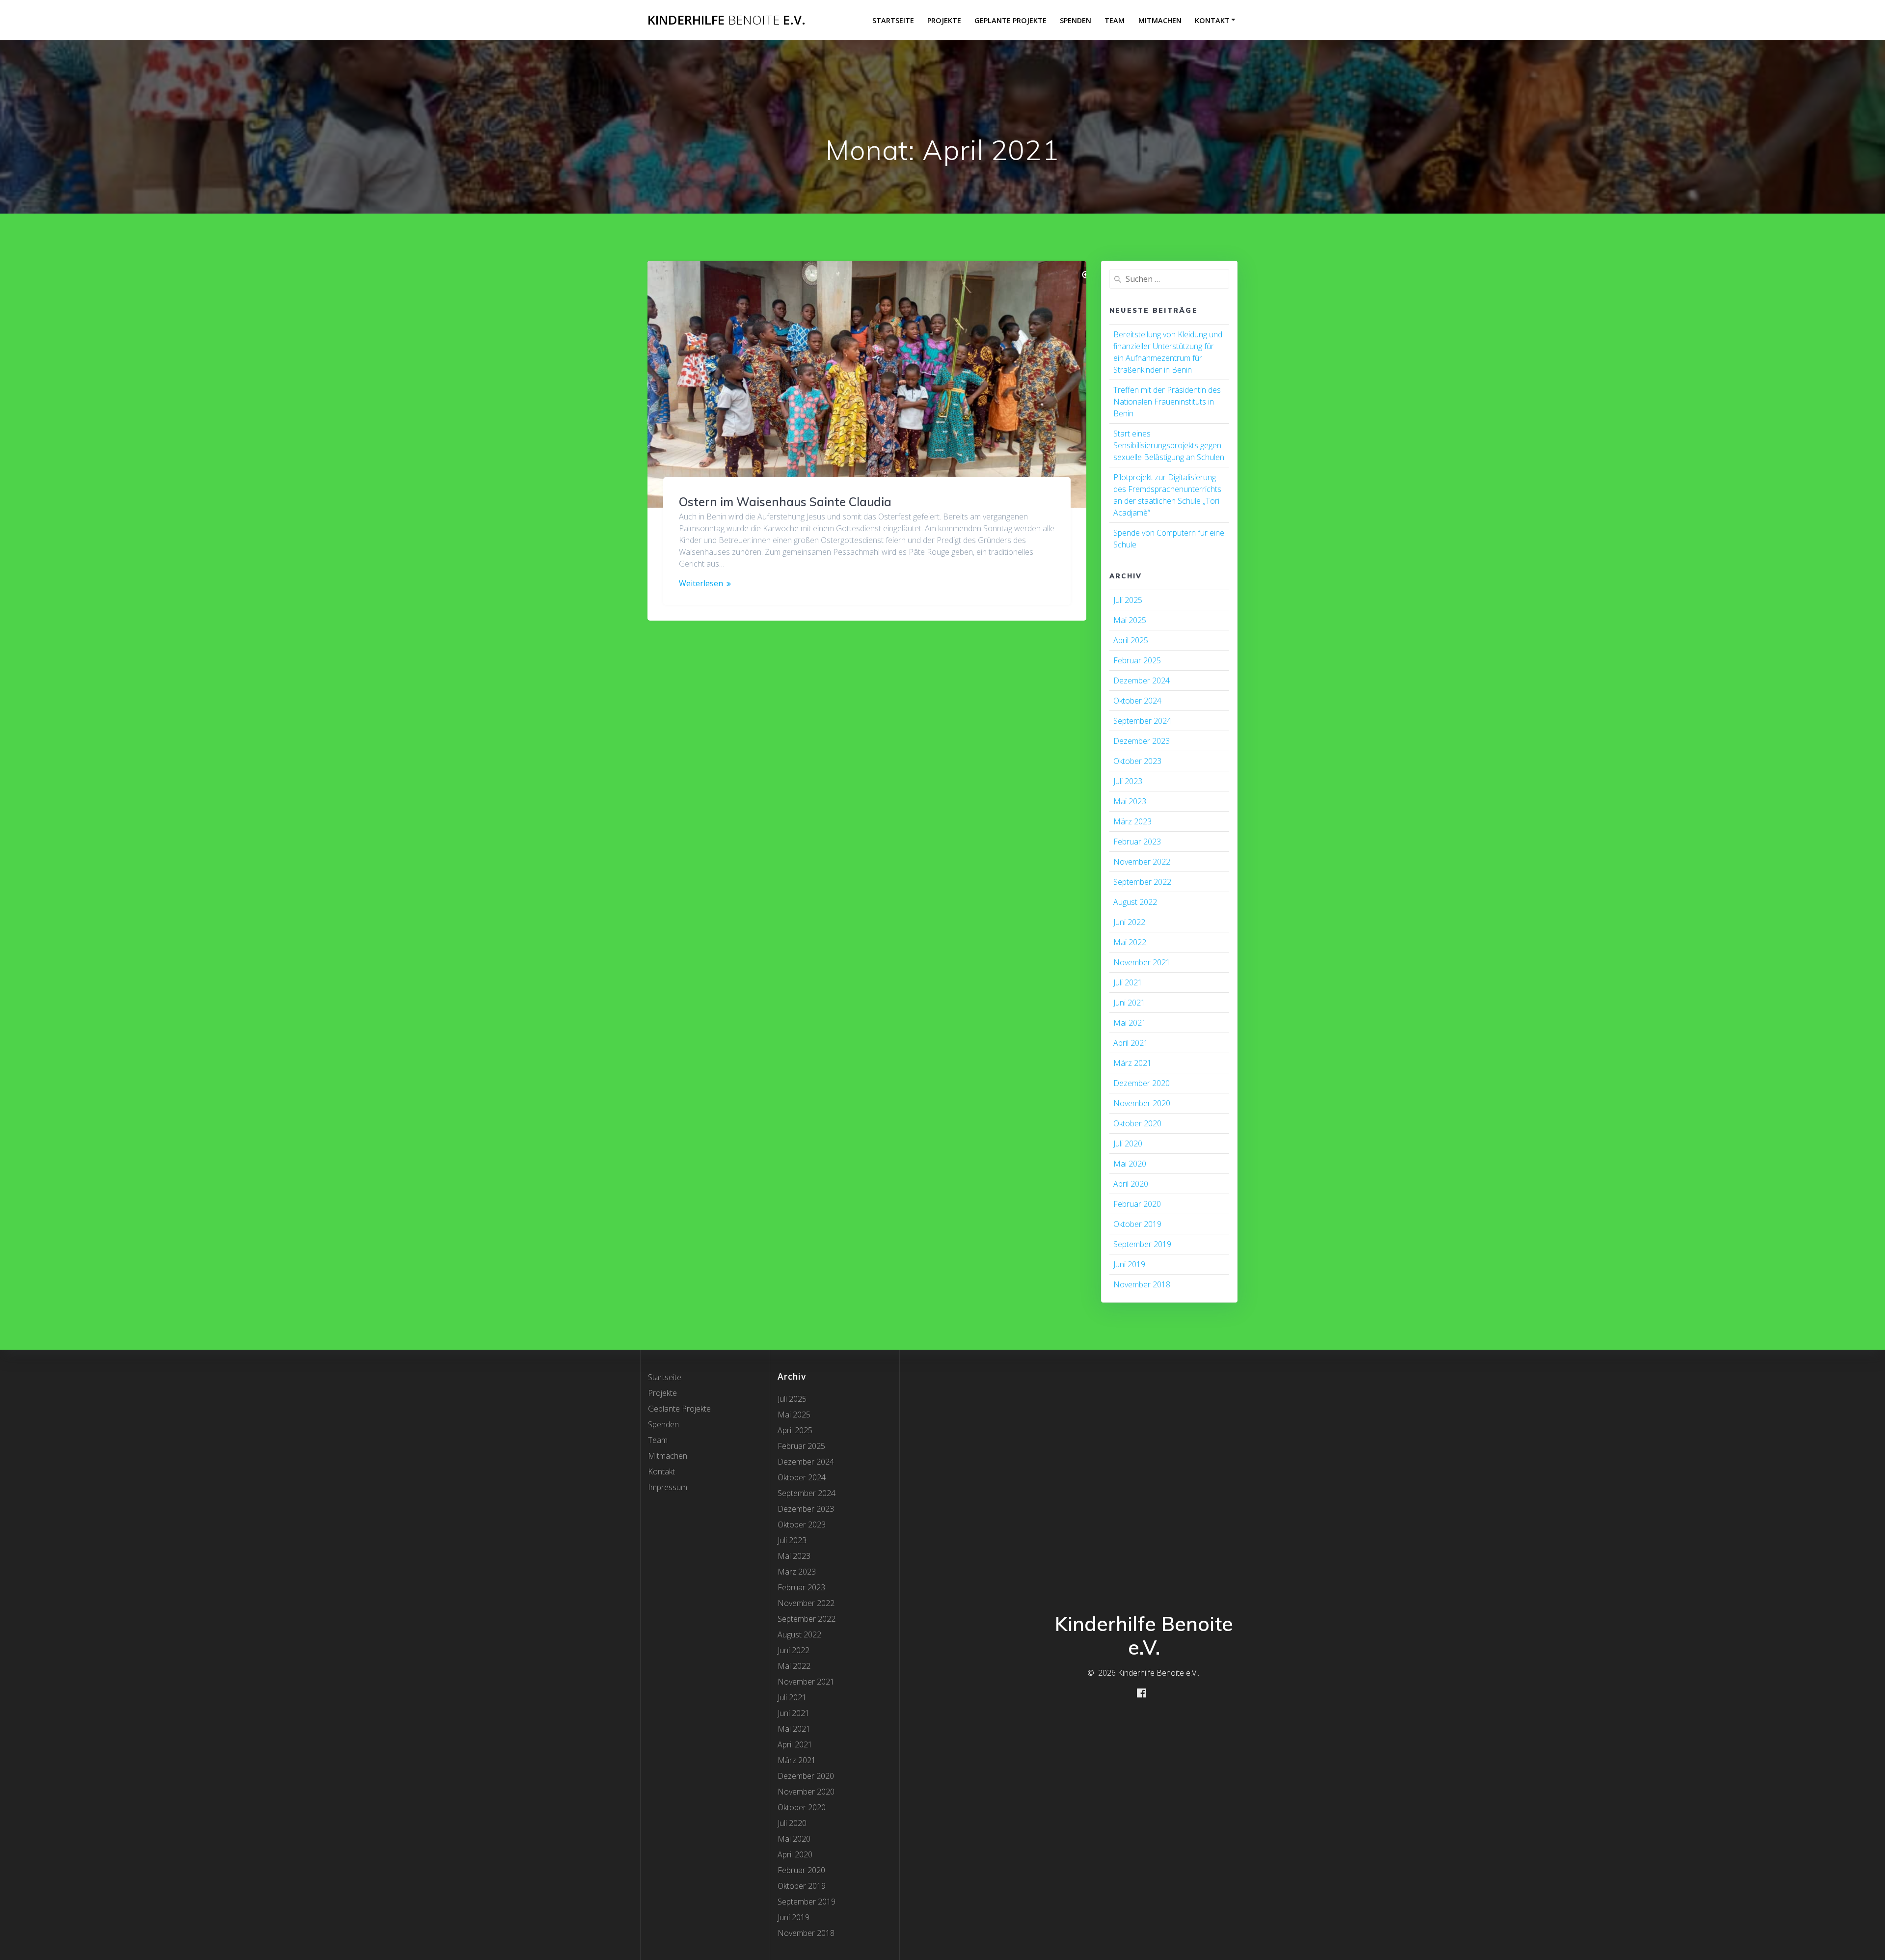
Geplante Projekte (1010, 20)
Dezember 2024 (1142, 681)
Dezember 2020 (1142, 1083)
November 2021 (1142, 962)
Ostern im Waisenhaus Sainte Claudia (785, 502)
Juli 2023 (1128, 781)
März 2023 (1132, 821)
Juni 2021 (1129, 1003)
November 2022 (1142, 862)
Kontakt (1212, 20)
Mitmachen (1160, 20)
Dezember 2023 (1142, 741)
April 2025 (1131, 640)
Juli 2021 (1128, 982)
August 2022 (1135, 902)
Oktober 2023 (1137, 761)
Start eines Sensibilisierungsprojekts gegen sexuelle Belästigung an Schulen (1169, 445)
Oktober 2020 (1137, 1123)
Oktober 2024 (1137, 701)
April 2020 (1131, 1184)
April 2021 (1131, 1043)
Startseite (893, 20)
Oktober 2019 (1137, 1224)
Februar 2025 (1137, 660)
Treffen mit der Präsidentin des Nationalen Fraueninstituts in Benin (1167, 402)
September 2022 (1142, 882)
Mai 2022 (1130, 942)
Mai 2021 (1130, 1023)
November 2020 (1142, 1103)
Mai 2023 (1130, 801)
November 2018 (1142, 1284)
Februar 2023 (1137, 842)
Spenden (1076, 20)
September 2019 (1142, 1244)
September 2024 (1142, 721)
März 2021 (1132, 1063)
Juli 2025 (1128, 600)
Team (1115, 20)
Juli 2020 (1128, 1143)
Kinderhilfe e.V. (727, 20)
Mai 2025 (1130, 620)
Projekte (944, 20)
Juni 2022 (1129, 922)
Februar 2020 (1137, 1204)
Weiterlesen (701, 583)
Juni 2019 (1129, 1264)
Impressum (668, 1487)
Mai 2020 (1130, 1164)
